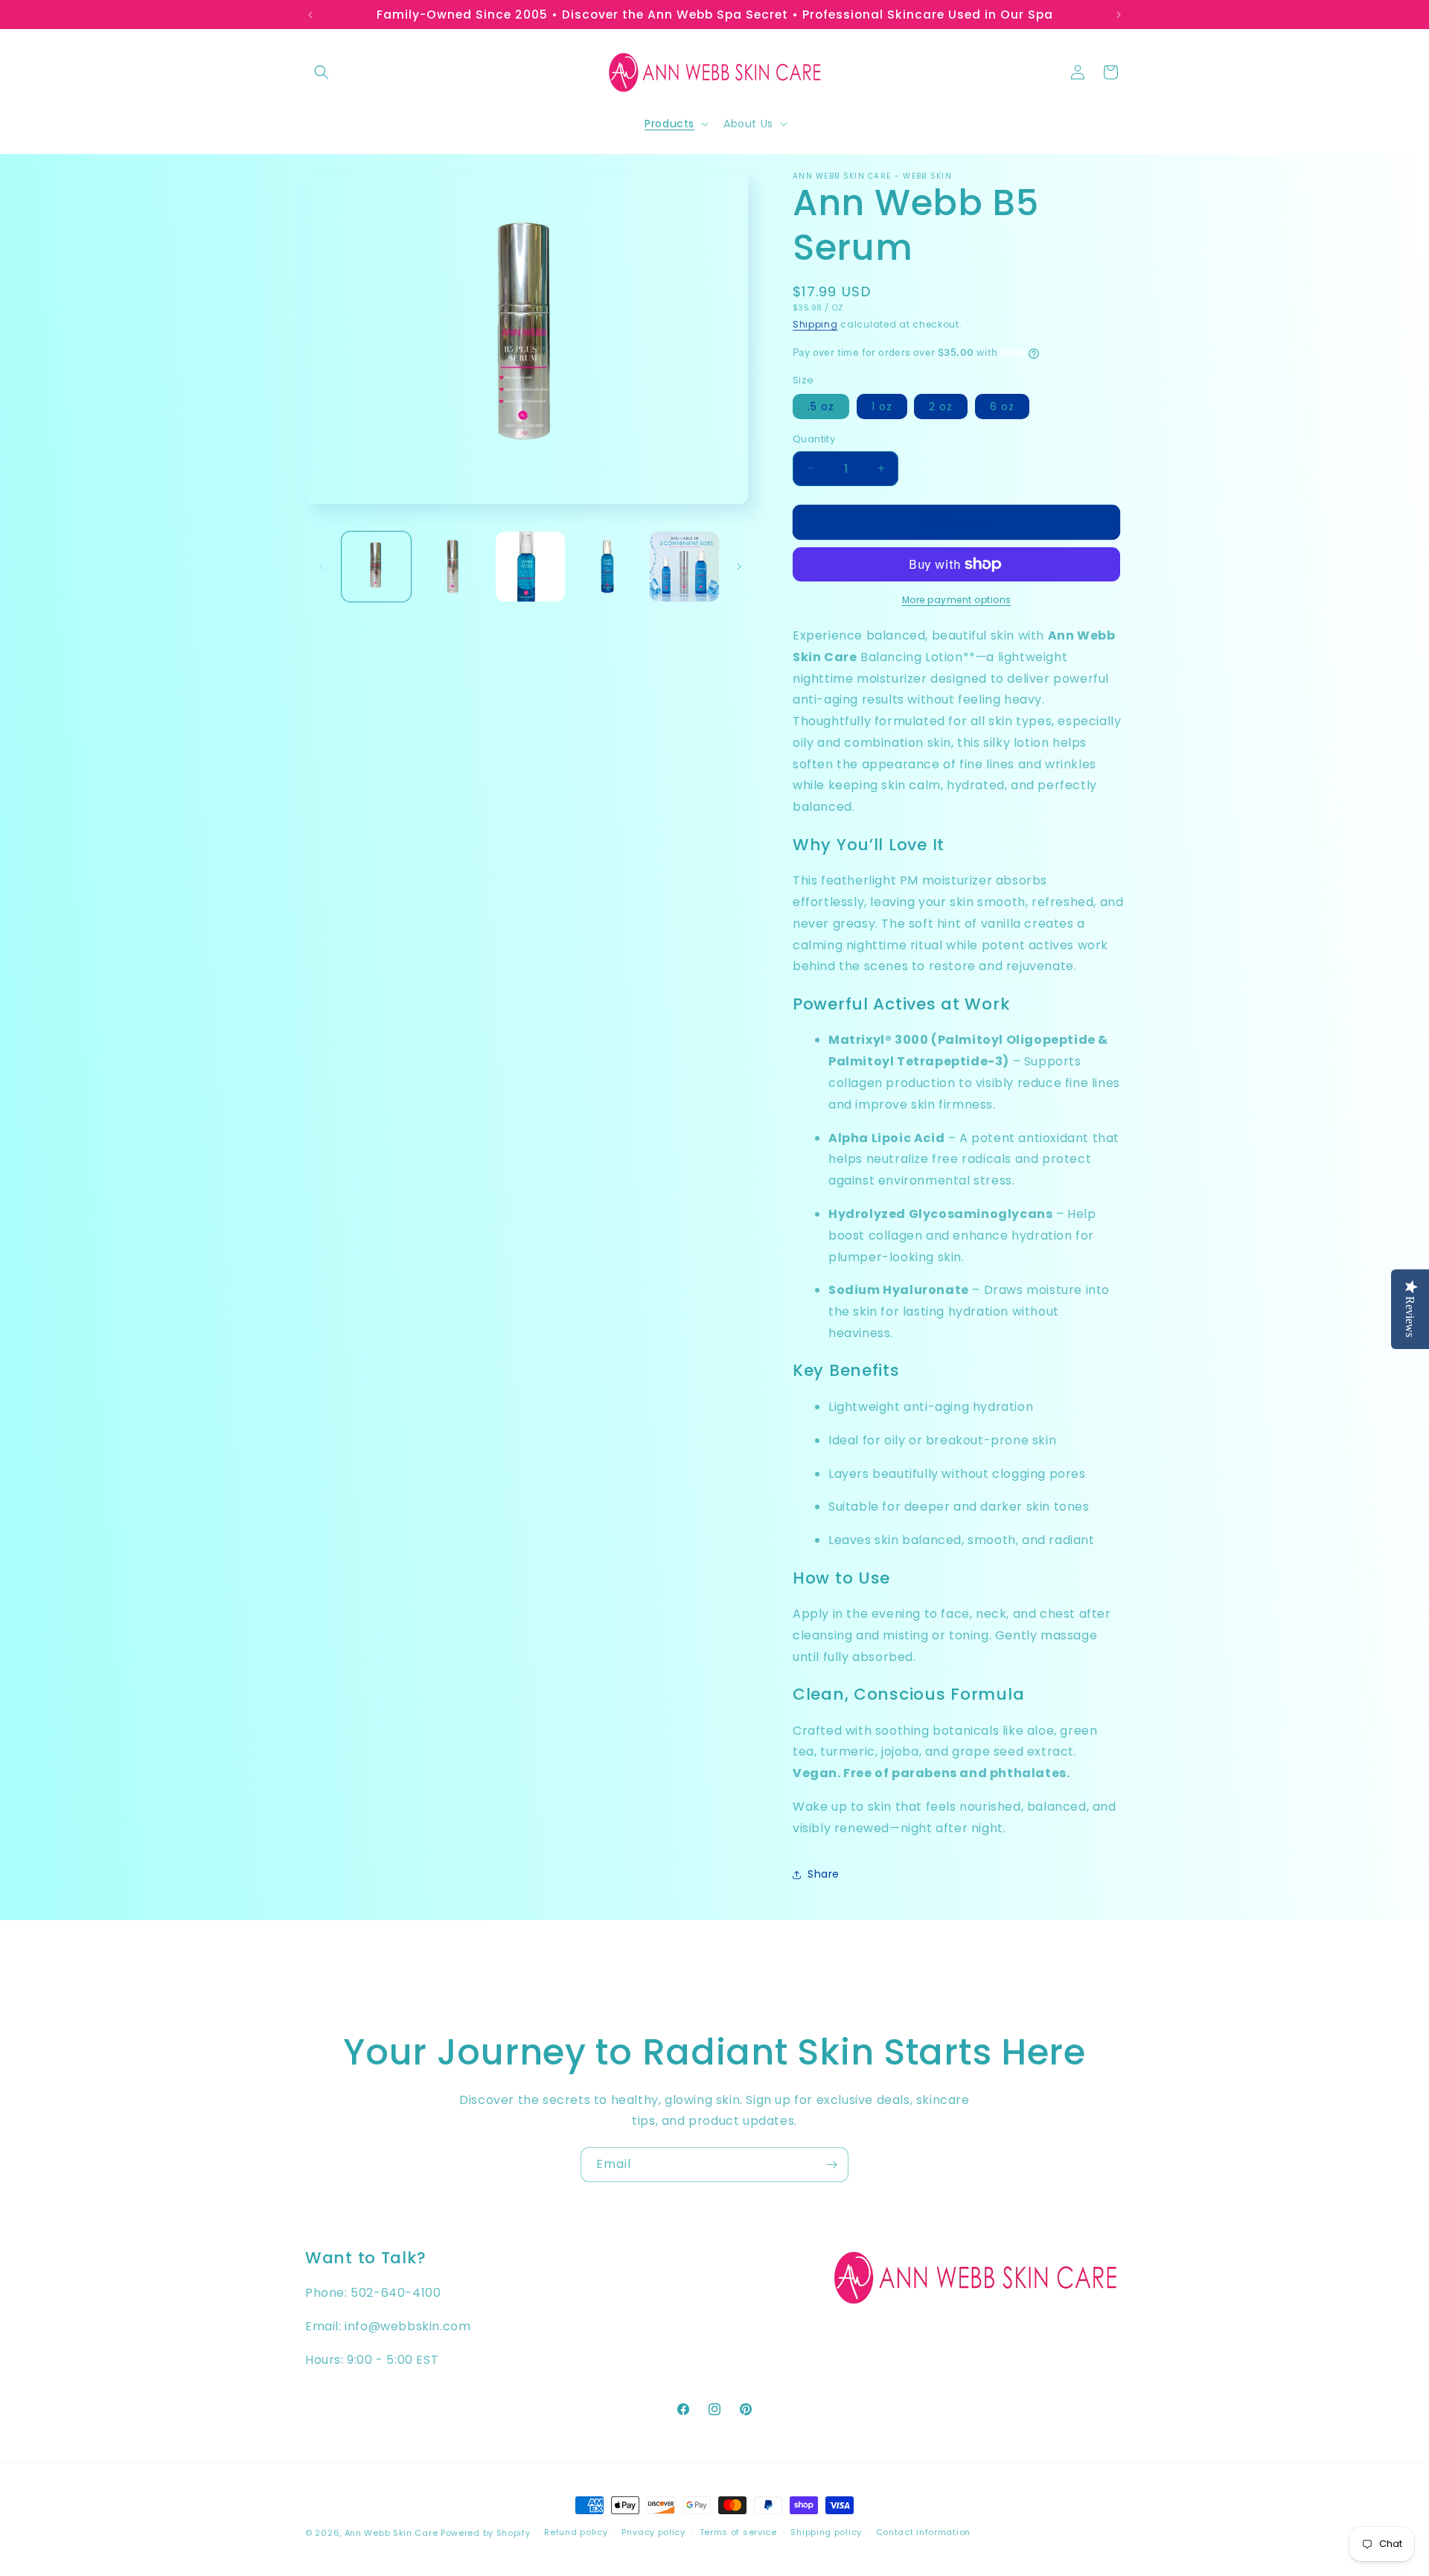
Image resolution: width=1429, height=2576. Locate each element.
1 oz (882, 407)
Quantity (814, 439)
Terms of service (738, 2532)
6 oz (1002, 407)
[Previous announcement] (310, 15)
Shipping (815, 324)
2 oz (941, 407)
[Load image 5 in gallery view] (684, 566)
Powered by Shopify (486, 2533)
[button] (322, 72)
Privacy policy (653, 2532)
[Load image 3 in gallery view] (530, 566)
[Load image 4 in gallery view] (607, 566)
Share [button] (824, 1874)
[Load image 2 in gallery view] (453, 566)
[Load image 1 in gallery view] (376, 566)
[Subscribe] (831, 2165)
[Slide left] (322, 567)
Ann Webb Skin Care (391, 2533)
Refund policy (576, 2532)
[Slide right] (739, 567)
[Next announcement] (1119, 15)
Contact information (923, 2532)
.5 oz (821, 407)
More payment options (957, 600)
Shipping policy (826, 2532)
